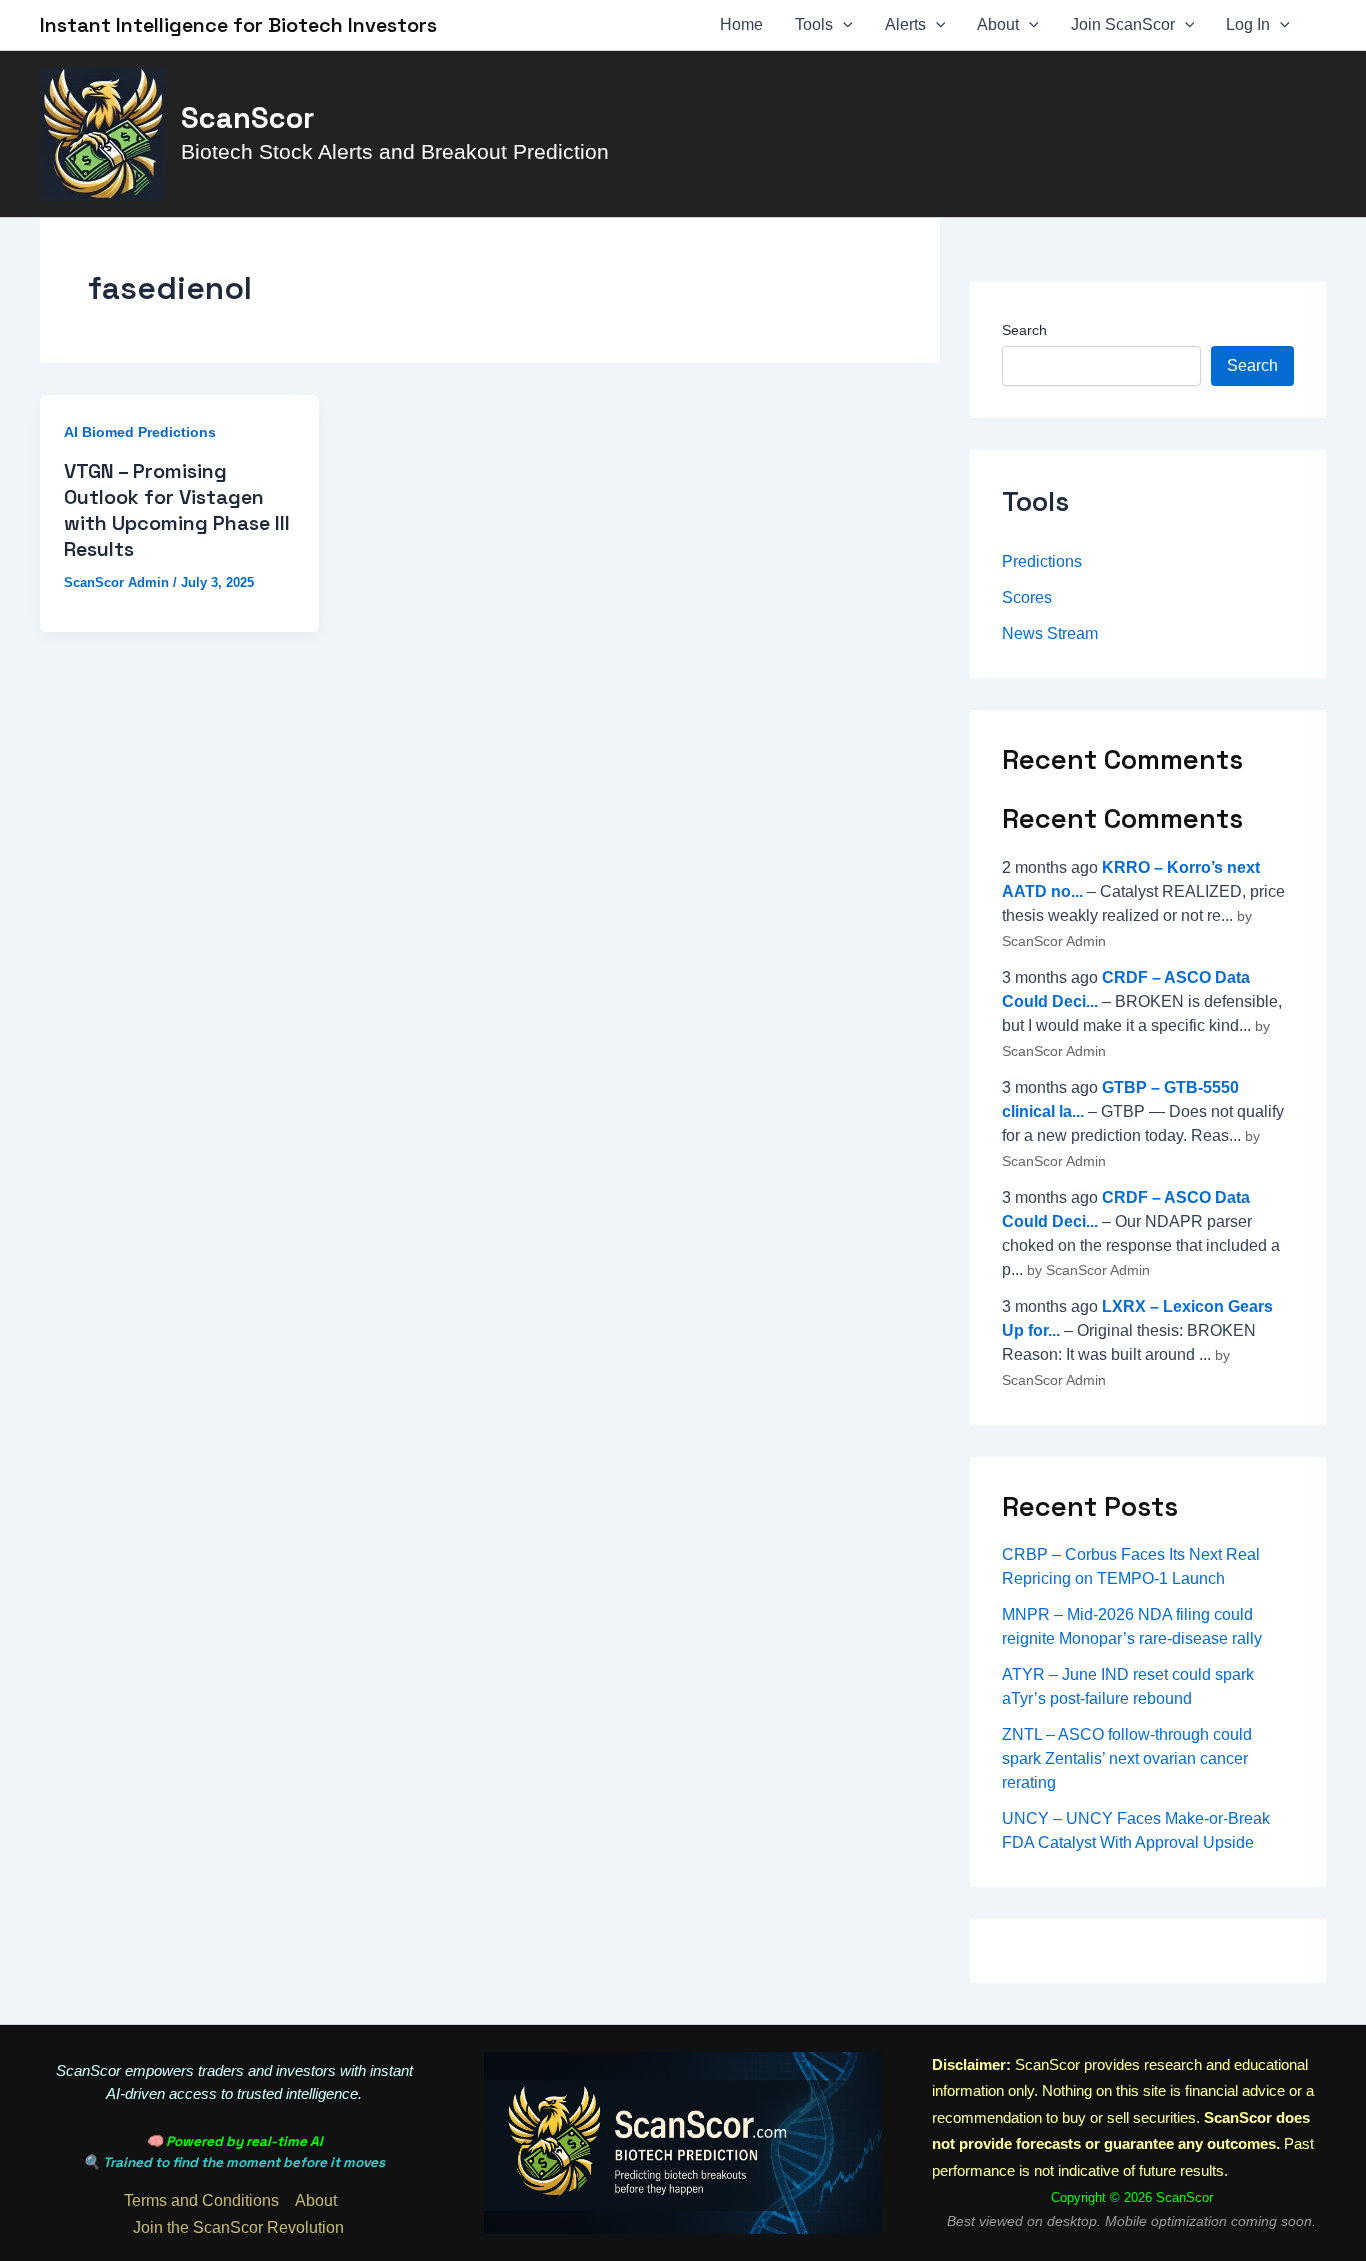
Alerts (905, 24)
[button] (843, 25)
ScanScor (247, 118)
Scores (1027, 597)
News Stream (1050, 633)
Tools (814, 24)
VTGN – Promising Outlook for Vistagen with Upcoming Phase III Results (177, 510)
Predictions (1042, 561)
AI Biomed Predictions (140, 432)
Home (741, 24)
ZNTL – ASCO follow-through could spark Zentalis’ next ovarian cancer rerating (1127, 1758)
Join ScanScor (1123, 24)
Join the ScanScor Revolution (238, 2227)
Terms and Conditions (201, 2200)
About (998, 24)
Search (1024, 330)
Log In (1248, 24)
